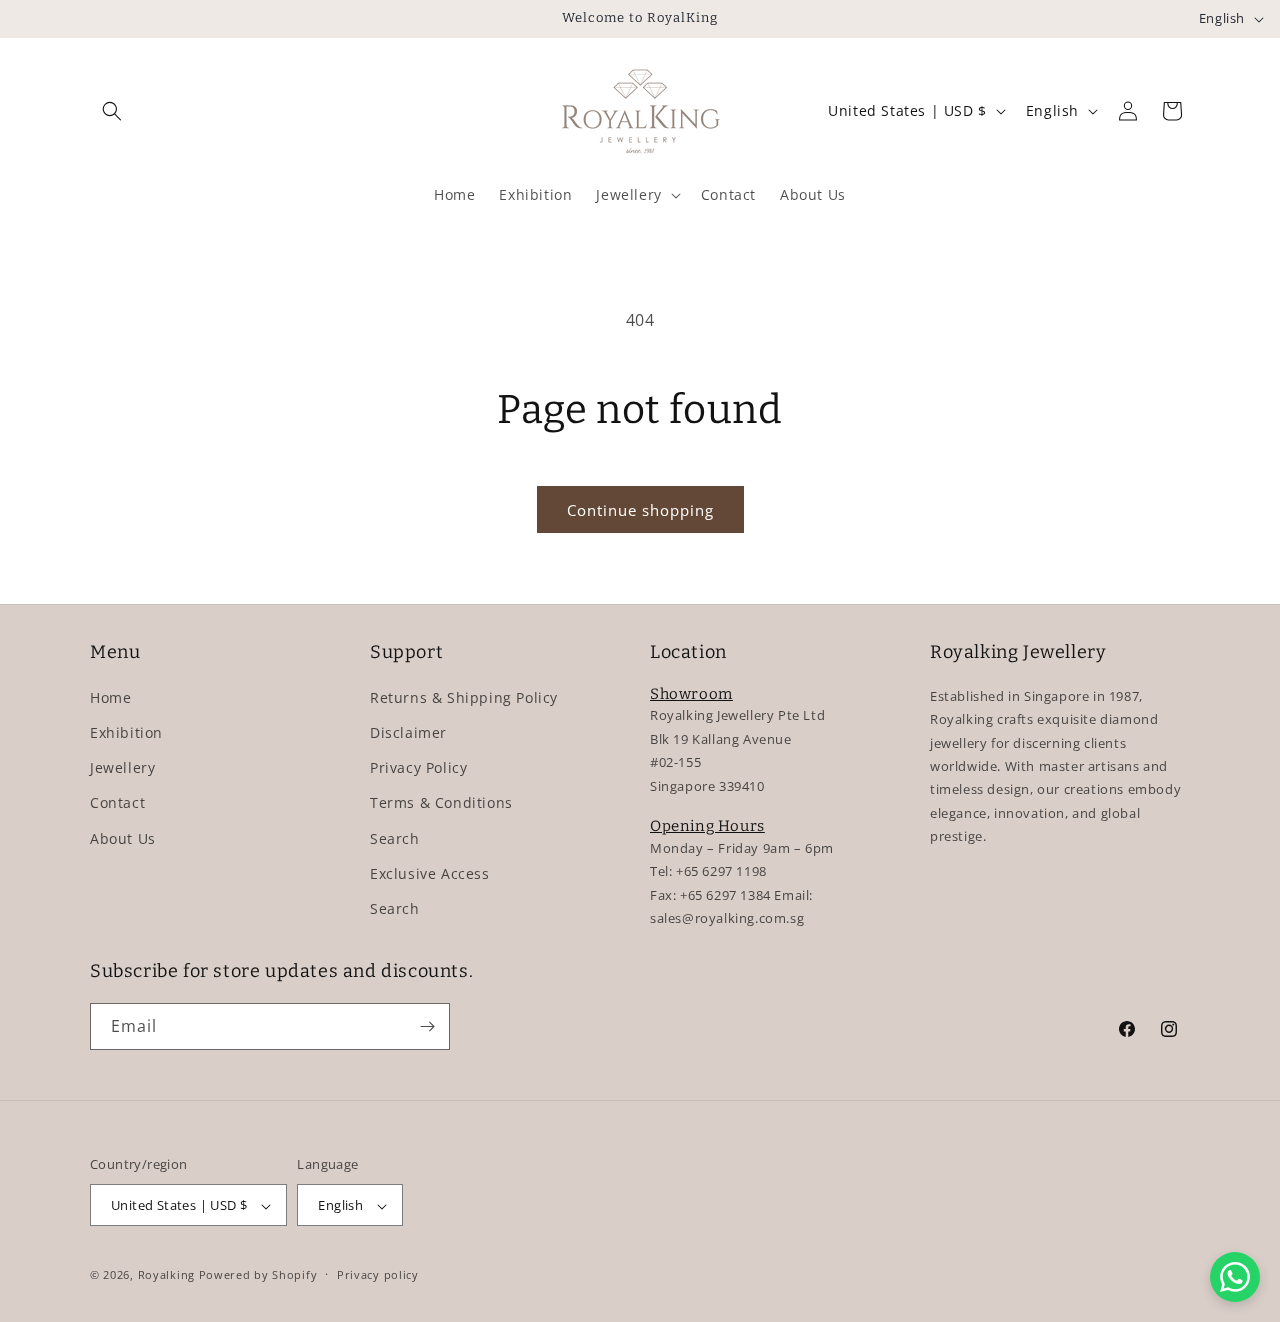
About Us (123, 837)
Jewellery (122, 766)
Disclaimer (408, 731)
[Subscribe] (427, 1026)
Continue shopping (640, 510)
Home (110, 696)
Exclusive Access (430, 872)
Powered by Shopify (258, 1275)
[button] (112, 111)
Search (395, 837)
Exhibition (126, 731)
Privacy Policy (418, 766)
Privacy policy (378, 1274)
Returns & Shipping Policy (464, 696)
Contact (117, 802)
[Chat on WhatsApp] (1235, 1277)
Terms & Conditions (441, 802)
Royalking (166, 1275)
